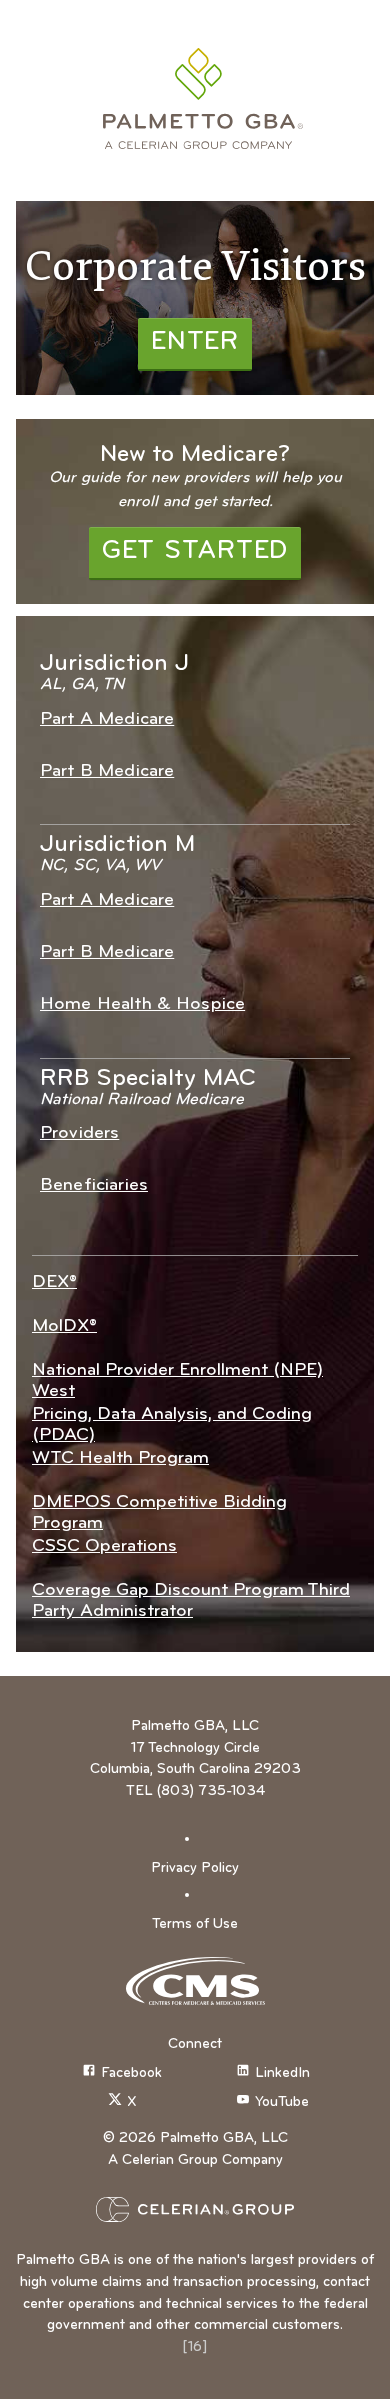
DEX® (54, 1282)
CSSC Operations (104, 1546)
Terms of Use (195, 1924)
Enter (195, 342)
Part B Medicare (107, 771)
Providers (79, 1133)
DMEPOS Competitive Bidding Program (159, 1513)
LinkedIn (282, 2073)
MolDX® (64, 1326)
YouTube (282, 2102)
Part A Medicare (107, 719)
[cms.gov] (195, 1981)
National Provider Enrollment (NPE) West (177, 1381)
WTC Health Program (120, 1458)
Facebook (131, 2073)
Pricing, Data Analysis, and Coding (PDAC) (172, 1425)
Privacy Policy (195, 1868)
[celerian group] (195, 2209)
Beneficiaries (94, 1185)
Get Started (195, 551)
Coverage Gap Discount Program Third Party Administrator (191, 1601)
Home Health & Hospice (142, 1004)
